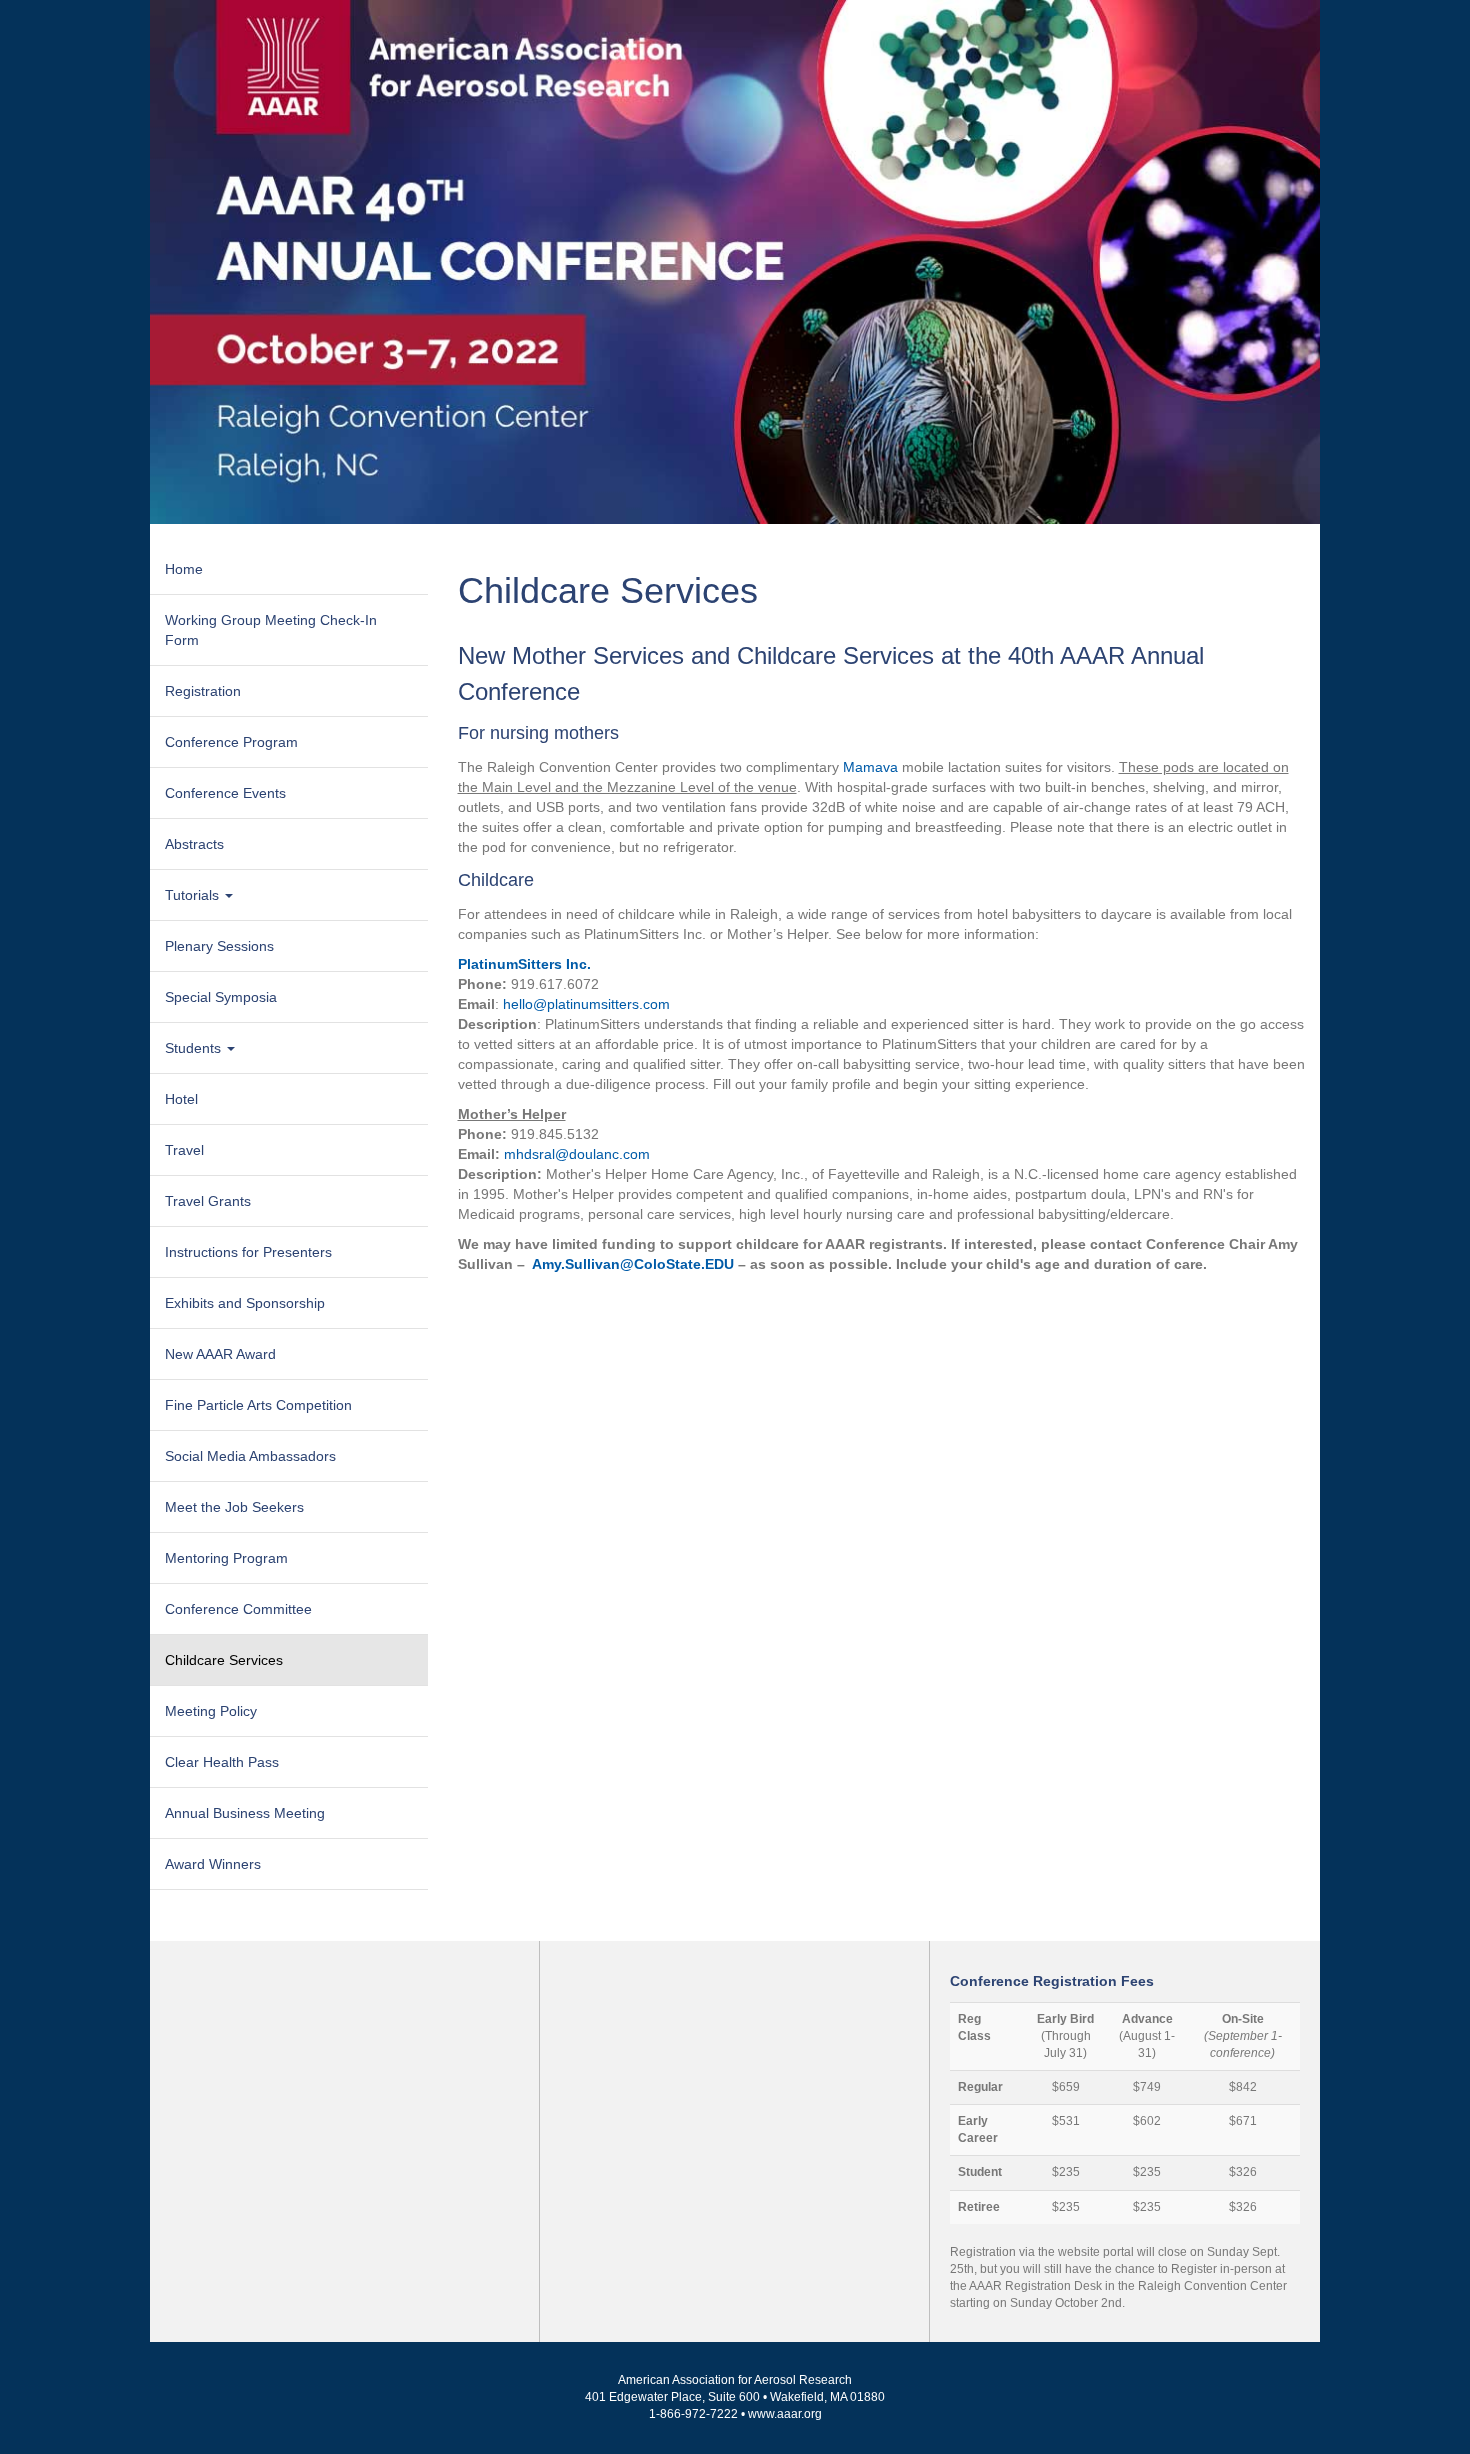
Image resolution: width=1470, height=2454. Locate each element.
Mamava (870, 767)
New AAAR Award (220, 1354)
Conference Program (231, 742)
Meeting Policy (211, 1711)
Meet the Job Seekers (234, 1507)
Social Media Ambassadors (250, 1456)
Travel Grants (208, 1201)
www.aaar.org (785, 2414)
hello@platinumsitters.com (586, 1004)
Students (195, 1048)
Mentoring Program (226, 1558)
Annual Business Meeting (245, 1813)
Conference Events (225, 793)
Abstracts (194, 844)
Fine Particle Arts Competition (258, 1405)
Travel (184, 1150)
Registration (203, 691)
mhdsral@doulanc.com (577, 1154)
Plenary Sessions (219, 946)
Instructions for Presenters (248, 1252)
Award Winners (213, 1864)
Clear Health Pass (222, 1762)
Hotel (181, 1099)
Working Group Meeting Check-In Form (271, 630)
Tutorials (194, 895)
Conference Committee (238, 1609)
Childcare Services (224, 1660)
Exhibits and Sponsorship (245, 1303)
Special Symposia (221, 997)
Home (184, 569)
